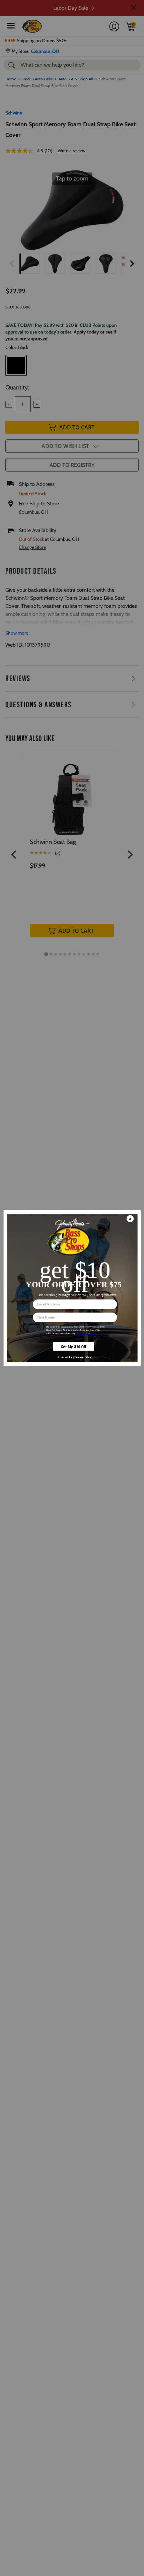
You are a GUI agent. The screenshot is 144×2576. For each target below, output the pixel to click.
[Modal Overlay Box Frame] (72, 1288)
